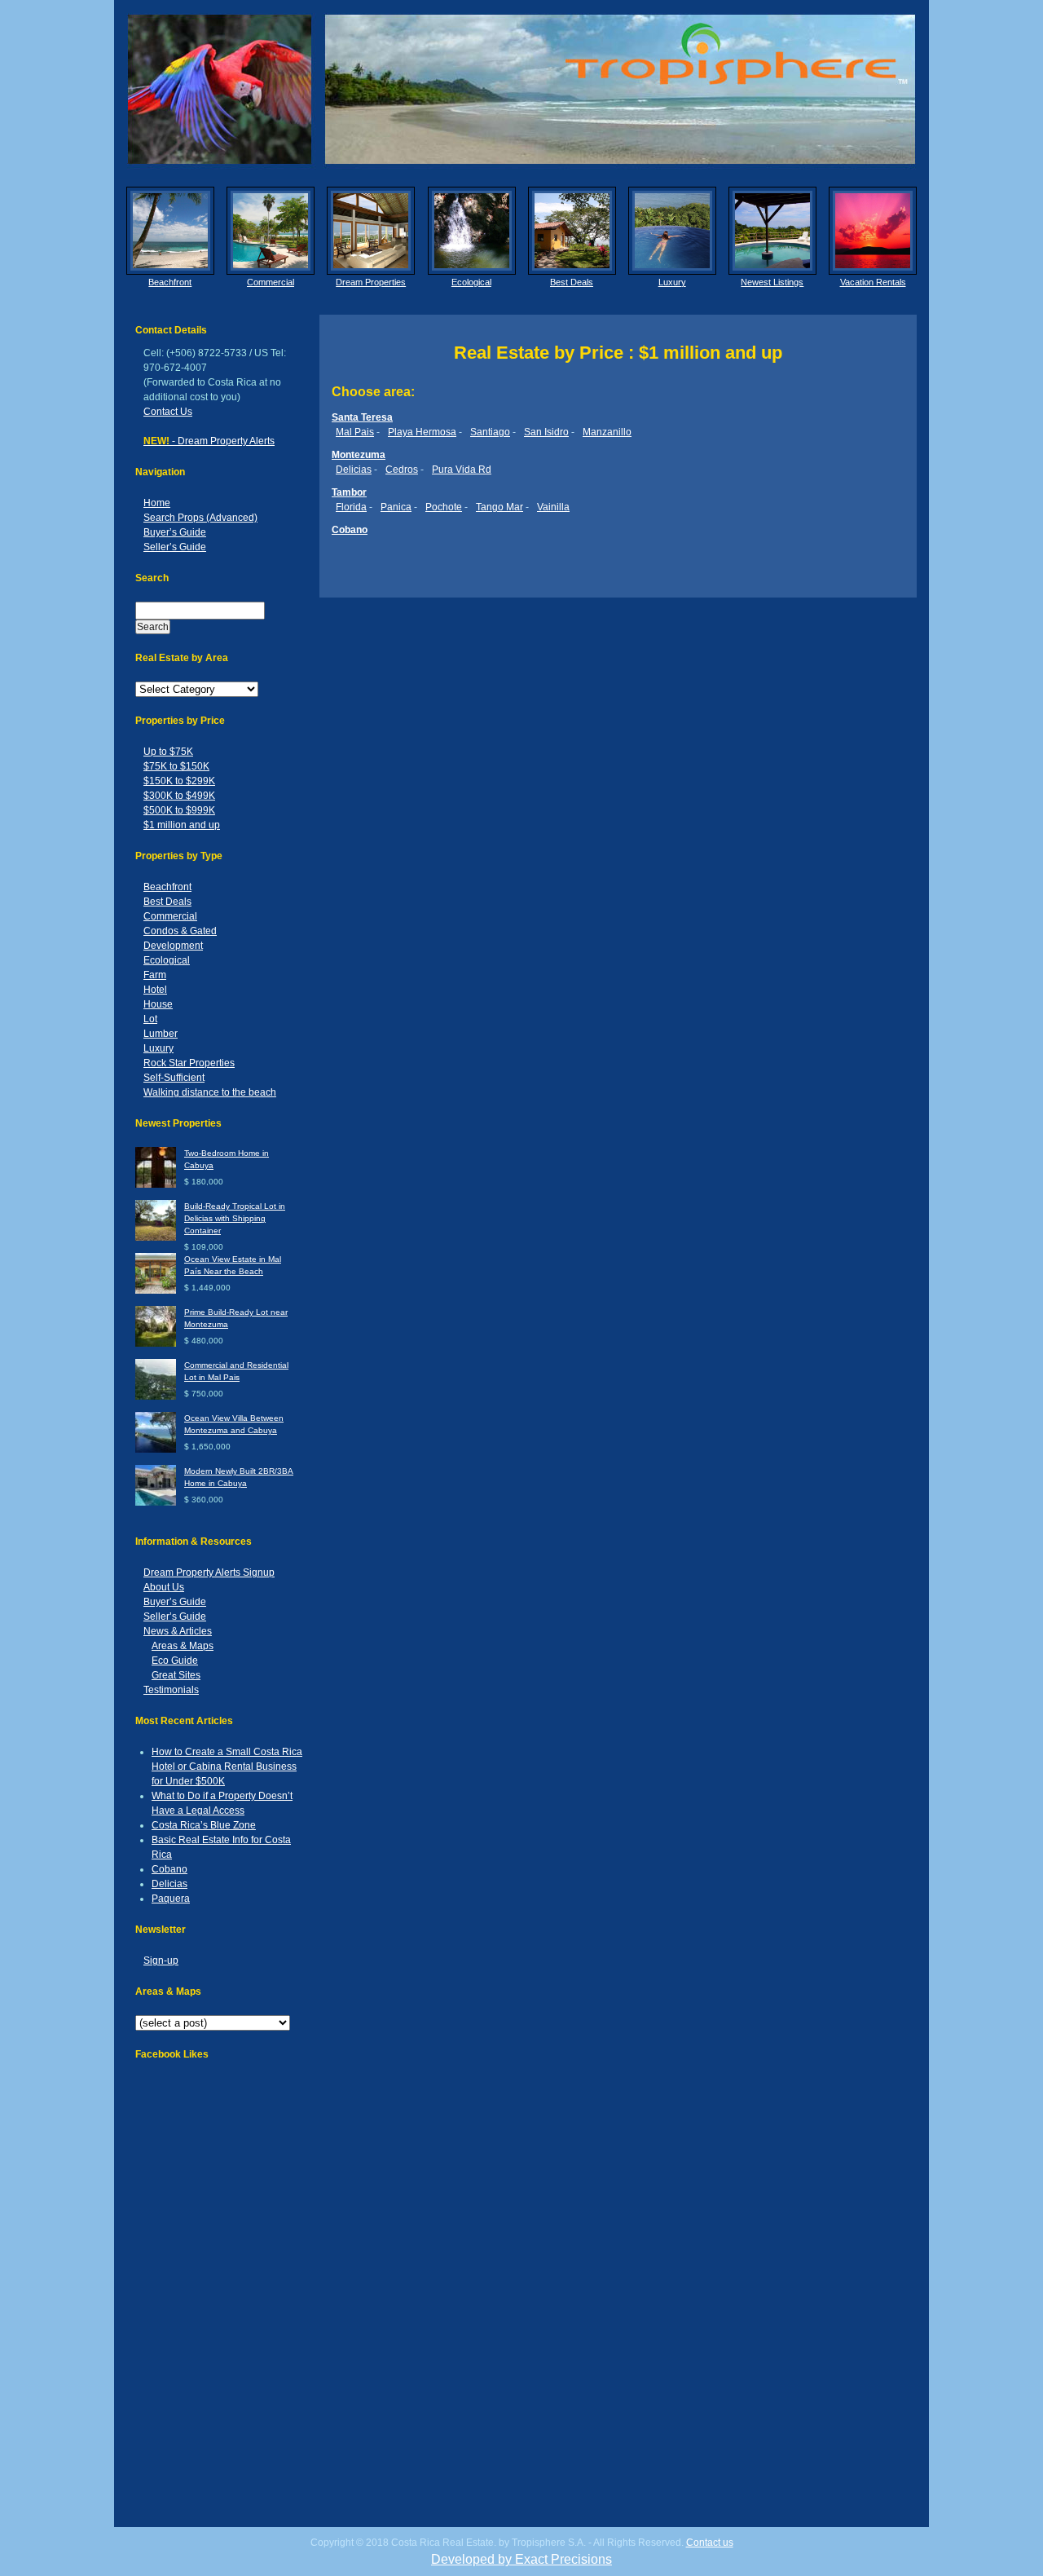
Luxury (672, 282)
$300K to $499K (179, 796)
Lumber (161, 1034)
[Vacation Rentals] (873, 231)
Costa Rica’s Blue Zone (204, 1825)
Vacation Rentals (873, 282)
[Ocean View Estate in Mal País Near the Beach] (156, 1291)
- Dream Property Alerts (209, 441)
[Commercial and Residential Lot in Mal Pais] (156, 1397)
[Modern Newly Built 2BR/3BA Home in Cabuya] (156, 1503)
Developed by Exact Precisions (521, 2559)
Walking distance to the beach (210, 1092)
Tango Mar (499, 507)
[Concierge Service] (371, 231)
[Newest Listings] (772, 231)
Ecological (471, 282)
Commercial (271, 282)
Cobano (169, 1869)
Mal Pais (355, 432)
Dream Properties (371, 282)
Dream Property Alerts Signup (209, 1573)
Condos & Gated (180, 931)
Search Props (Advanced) (200, 518)
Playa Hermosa (422, 432)
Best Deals (572, 282)
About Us (164, 1587)
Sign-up (161, 1961)
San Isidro (546, 432)
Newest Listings (772, 282)
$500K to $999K (179, 810)
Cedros (402, 470)
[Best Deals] (572, 231)
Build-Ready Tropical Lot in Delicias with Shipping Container (235, 1218)
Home (157, 503)
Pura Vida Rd (462, 470)
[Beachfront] (170, 231)
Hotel (155, 990)
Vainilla (553, 507)
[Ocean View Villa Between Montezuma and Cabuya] (156, 1450)
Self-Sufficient (174, 1078)
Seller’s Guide (175, 547)
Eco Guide (175, 1661)
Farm (155, 975)
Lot (150, 1019)
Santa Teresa (362, 417)
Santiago (490, 432)
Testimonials (171, 1690)
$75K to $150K (176, 766)
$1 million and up (182, 825)
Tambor (349, 492)
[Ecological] (472, 231)
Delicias (169, 1884)
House (158, 1004)
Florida (351, 507)
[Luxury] (672, 231)
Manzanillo (607, 432)
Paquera (171, 1899)
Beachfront (170, 282)
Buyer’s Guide (175, 532)
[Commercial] (271, 231)
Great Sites (176, 1675)
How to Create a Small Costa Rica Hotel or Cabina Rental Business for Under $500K (227, 1767)
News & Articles (178, 1631)
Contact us (710, 2543)
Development (173, 946)
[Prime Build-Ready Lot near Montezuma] (156, 1344)
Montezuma (359, 455)
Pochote (444, 507)
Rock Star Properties (189, 1063)
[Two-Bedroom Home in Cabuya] (156, 1185)
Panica (396, 507)
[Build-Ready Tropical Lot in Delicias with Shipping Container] (156, 1238)
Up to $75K (168, 752)
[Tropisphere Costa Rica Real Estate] (521, 89)
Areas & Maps (183, 1646)
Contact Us (168, 412)
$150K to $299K (179, 781)
